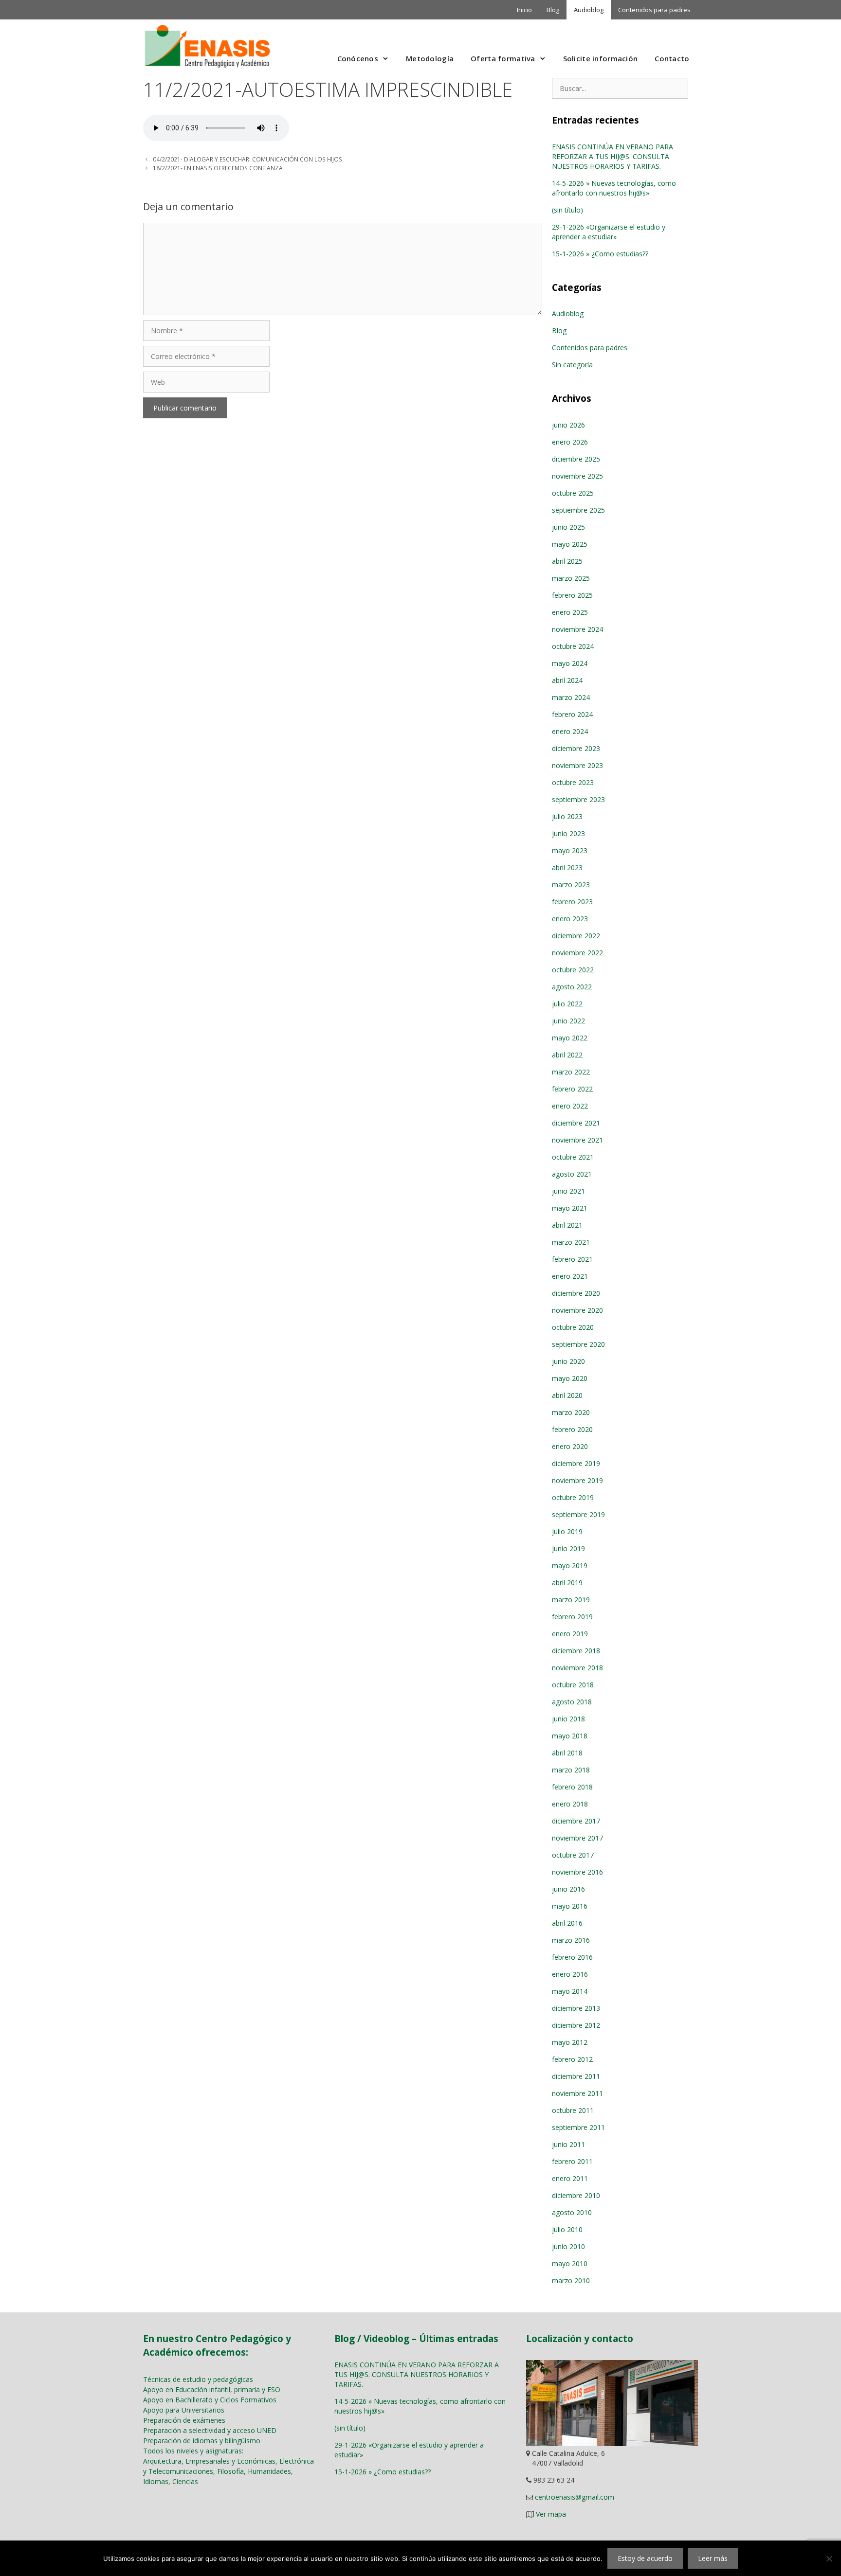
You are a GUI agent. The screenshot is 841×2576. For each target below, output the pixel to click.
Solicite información (601, 58)
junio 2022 (568, 1021)
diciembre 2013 (576, 2008)
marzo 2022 (571, 1072)
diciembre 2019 (576, 1463)
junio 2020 (568, 1361)
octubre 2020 (573, 1327)
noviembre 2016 (577, 1872)
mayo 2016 (570, 1906)
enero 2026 (570, 442)
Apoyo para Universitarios (184, 2410)
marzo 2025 (571, 578)
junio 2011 (568, 2144)
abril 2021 (567, 1225)
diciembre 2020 (576, 1293)
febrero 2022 (572, 1089)
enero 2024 (570, 731)
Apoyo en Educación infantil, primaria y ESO (212, 2389)
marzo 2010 (571, 2281)
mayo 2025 (570, 544)
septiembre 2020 (578, 1344)
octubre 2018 (573, 1685)
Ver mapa (551, 2514)
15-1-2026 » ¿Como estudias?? (600, 254)
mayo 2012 (570, 2042)
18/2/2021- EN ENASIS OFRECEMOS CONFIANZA (218, 168)
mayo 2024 (570, 663)
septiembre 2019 (578, 1514)
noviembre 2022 (577, 953)
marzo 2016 (571, 1940)
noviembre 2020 (577, 1310)
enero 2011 (570, 2178)
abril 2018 (567, 1753)
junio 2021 (568, 1191)
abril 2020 (567, 1395)
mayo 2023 (570, 850)
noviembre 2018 (577, 1668)
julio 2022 (567, 1004)
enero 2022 (570, 1106)
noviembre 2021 (577, 1140)
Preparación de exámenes (184, 2420)
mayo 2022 (570, 1038)
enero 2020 (570, 1446)
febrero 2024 (572, 714)
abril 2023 (567, 868)
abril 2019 (567, 1583)
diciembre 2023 (576, 748)
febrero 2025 (572, 595)
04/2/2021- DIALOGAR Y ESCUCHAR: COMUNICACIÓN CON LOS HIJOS (247, 159)
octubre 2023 (573, 782)
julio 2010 (567, 2229)
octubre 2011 (573, 2110)
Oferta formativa (503, 58)
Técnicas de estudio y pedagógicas (198, 2379)
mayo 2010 (570, 2263)
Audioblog (589, 10)
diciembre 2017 (576, 1821)
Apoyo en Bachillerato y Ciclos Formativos (210, 2400)
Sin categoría (572, 365)
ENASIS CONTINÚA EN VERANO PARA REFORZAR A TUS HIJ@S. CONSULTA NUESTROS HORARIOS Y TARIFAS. (612, 156)
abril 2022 (567, 1055)
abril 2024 (567, 680)
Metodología (430, 58)
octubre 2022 (573, 970)
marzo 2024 (571, 697)
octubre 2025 (573, 493)
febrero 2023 (572, 902)
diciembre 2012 (576, 2025)
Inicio (524, 10)
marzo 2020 (571, 1412)
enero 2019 (570, 1634)
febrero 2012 (572, 2059)
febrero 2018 (572, 1787)
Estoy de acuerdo (645, 2558)
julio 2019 (567, 1531)
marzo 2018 (571, 1770)
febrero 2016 (572, 1957)
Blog (553, 10)
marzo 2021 (571, 1242)
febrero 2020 (572, 1429)
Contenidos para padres (654, 10)
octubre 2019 (573, 1497)
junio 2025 (568, 527)
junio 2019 (568, 1548)
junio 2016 (568, 1889)
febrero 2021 (572, 1259)
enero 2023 (570, 919)
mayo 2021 (570, 1208)
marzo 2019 (571, 1600)
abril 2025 (567, 561)
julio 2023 (567, 816)
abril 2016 (567, 1923)
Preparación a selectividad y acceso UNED (210, 2430)
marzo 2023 (571, 885)
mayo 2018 (570, 1736)
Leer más (713, 2558)
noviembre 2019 (577, 1480)
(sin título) (567, 210)
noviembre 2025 (577, 476)
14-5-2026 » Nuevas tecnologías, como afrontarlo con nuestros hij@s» (614, 188)
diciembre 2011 (576, 2076)
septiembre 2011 (578, 2127)
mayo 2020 (570, 1378)
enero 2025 (570, 612)
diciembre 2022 (576, 936)
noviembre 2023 (577, 765)
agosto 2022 (572, 987)
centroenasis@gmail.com (575, 2497)
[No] (829, 2558)
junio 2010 (568, 2246)
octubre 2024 (573, 646)
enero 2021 (570, 1276)
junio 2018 (568, 1719)
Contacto (672, 58)
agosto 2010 (572, 2212)
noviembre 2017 (577, 1838)
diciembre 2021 (576, 1123)
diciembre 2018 (576, 1651)
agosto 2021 (572, 1174)
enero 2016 (570, 1974)
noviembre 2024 (577, 629)
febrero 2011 (572, 2161)
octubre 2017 (573, 1855)
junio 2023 (568, 833)
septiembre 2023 (578, 799)
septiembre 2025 (578, 510)
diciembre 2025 (576, 459)
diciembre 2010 (576, 2195)
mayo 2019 (570, 1565)
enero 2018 (570, 1804)
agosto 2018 (572, 1702)
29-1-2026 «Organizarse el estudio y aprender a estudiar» (609, 232)
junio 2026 (568, 425)
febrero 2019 (572, 1617)
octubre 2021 (573, 1157)
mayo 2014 (570, 1991)
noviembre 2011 (577, 2093)
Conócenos (358, 58)
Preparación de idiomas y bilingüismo (202, 2441)
